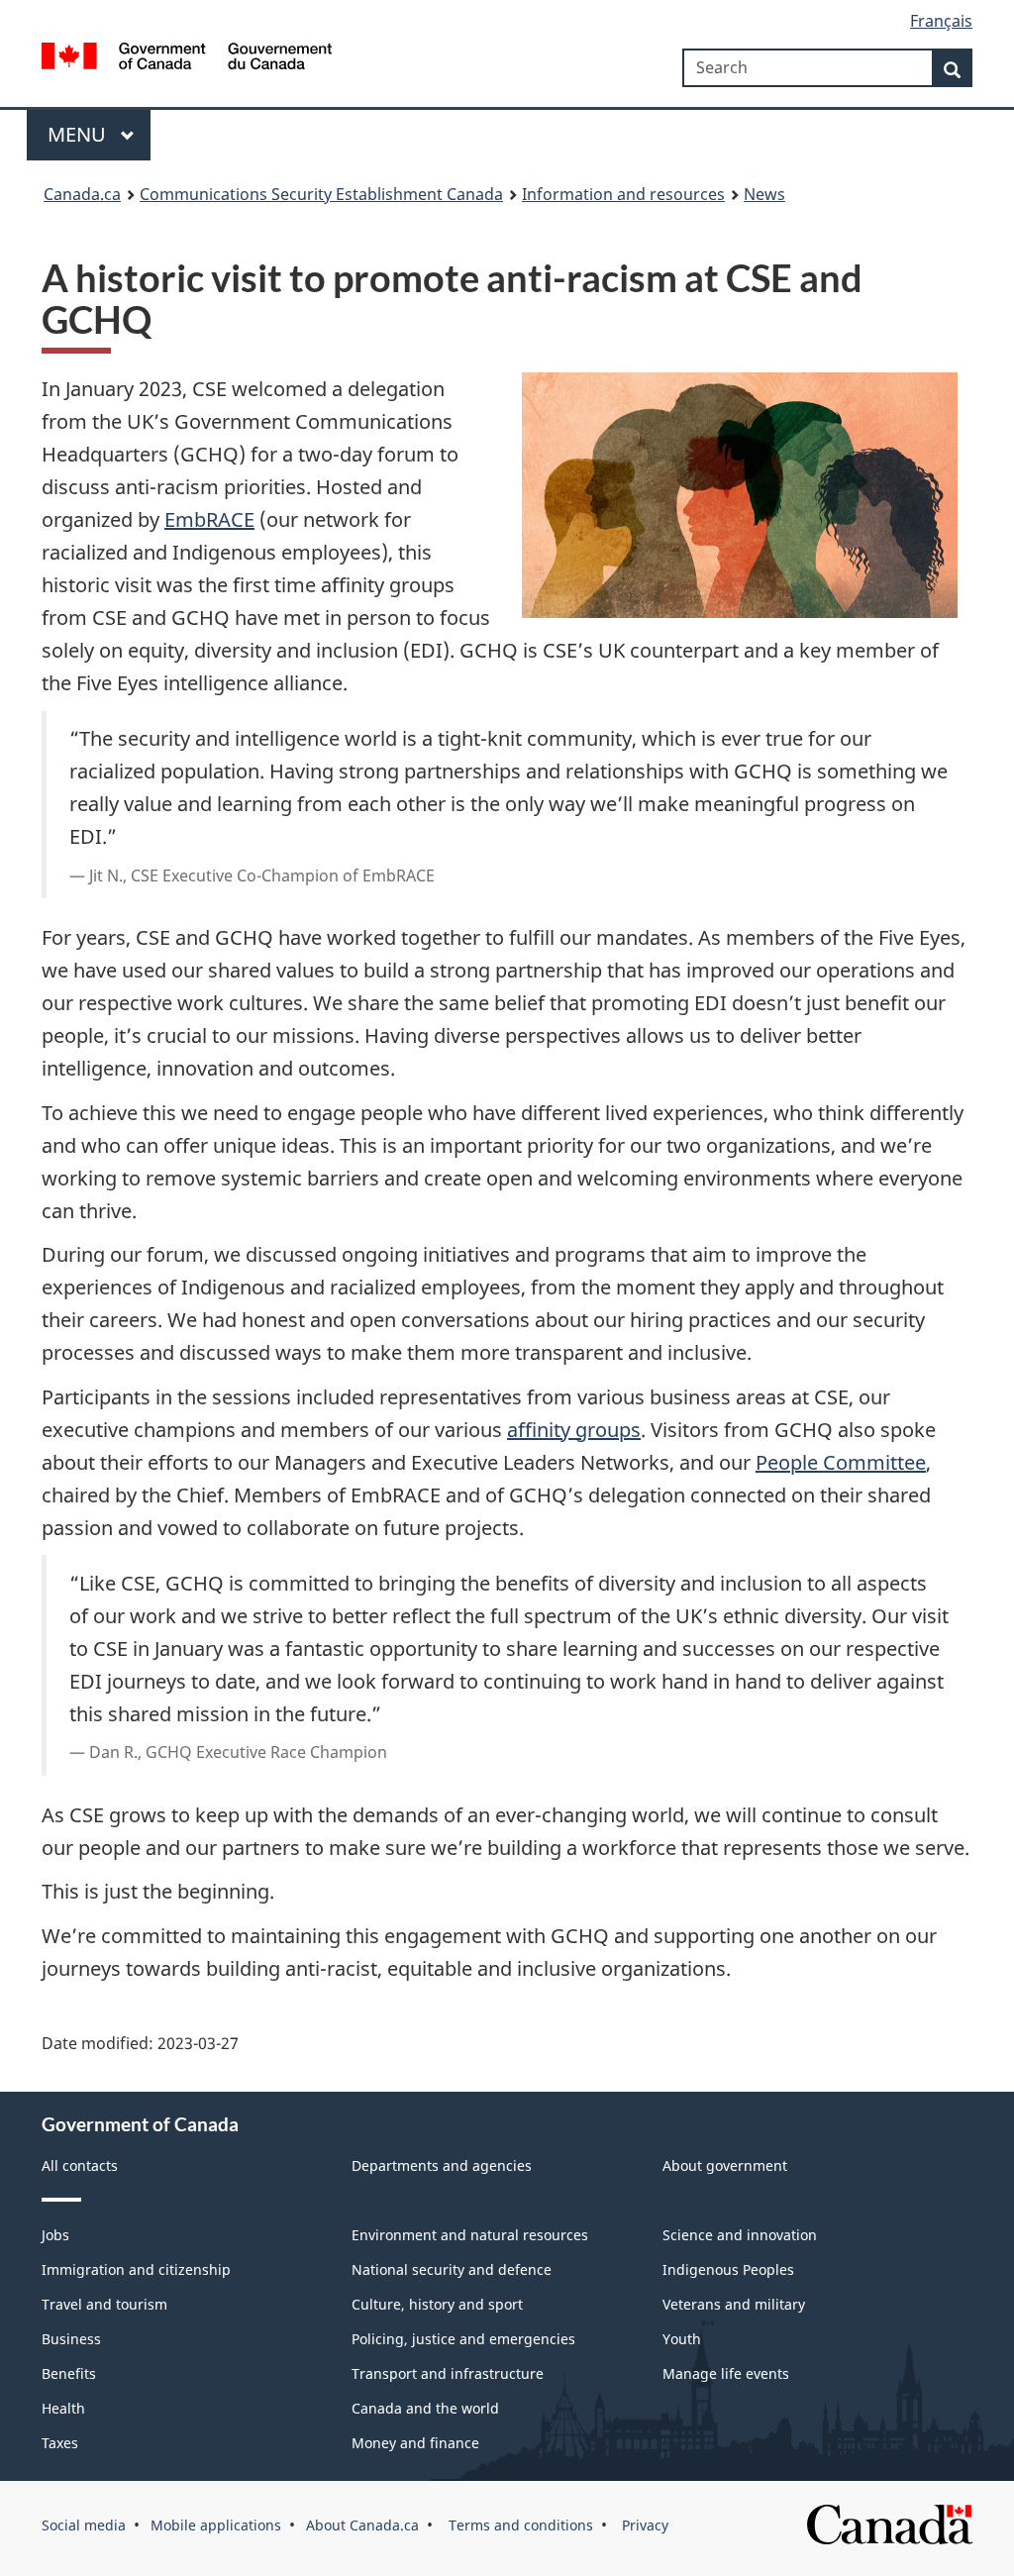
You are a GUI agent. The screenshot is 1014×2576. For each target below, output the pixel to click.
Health (63, 2408)
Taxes (60, 2443)
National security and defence (452, 2269)
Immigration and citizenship (136, 2269)
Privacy (643, 2525)
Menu (79, 134)
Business (71, 2339)
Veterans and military (734, 2304)
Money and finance (415, 2443)
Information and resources (623, 194)
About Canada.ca (362, 2525)
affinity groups (574, 1430)
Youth (682, 2339)
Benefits (69, 2373)
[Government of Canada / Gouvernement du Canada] (187, 59)
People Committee (841, 1462)
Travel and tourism (104, 2304)
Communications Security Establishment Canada (321, 194)
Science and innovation (740, 2235)
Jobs (55, 2235)
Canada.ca (82, 194)
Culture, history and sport (437, 2304)
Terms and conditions (519, 2525)
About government (725, 2165)
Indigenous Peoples (728, 2269)
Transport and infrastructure (448, 2373)
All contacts (80, 2165)
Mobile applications (216, 2525)
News (764, 194)
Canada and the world (425, 2408)
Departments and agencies (442, 2165)
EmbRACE (209, 519)
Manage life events (726, 2373)
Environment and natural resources (470, 2235)
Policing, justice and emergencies (463, 2339)
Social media (84, 2525)
